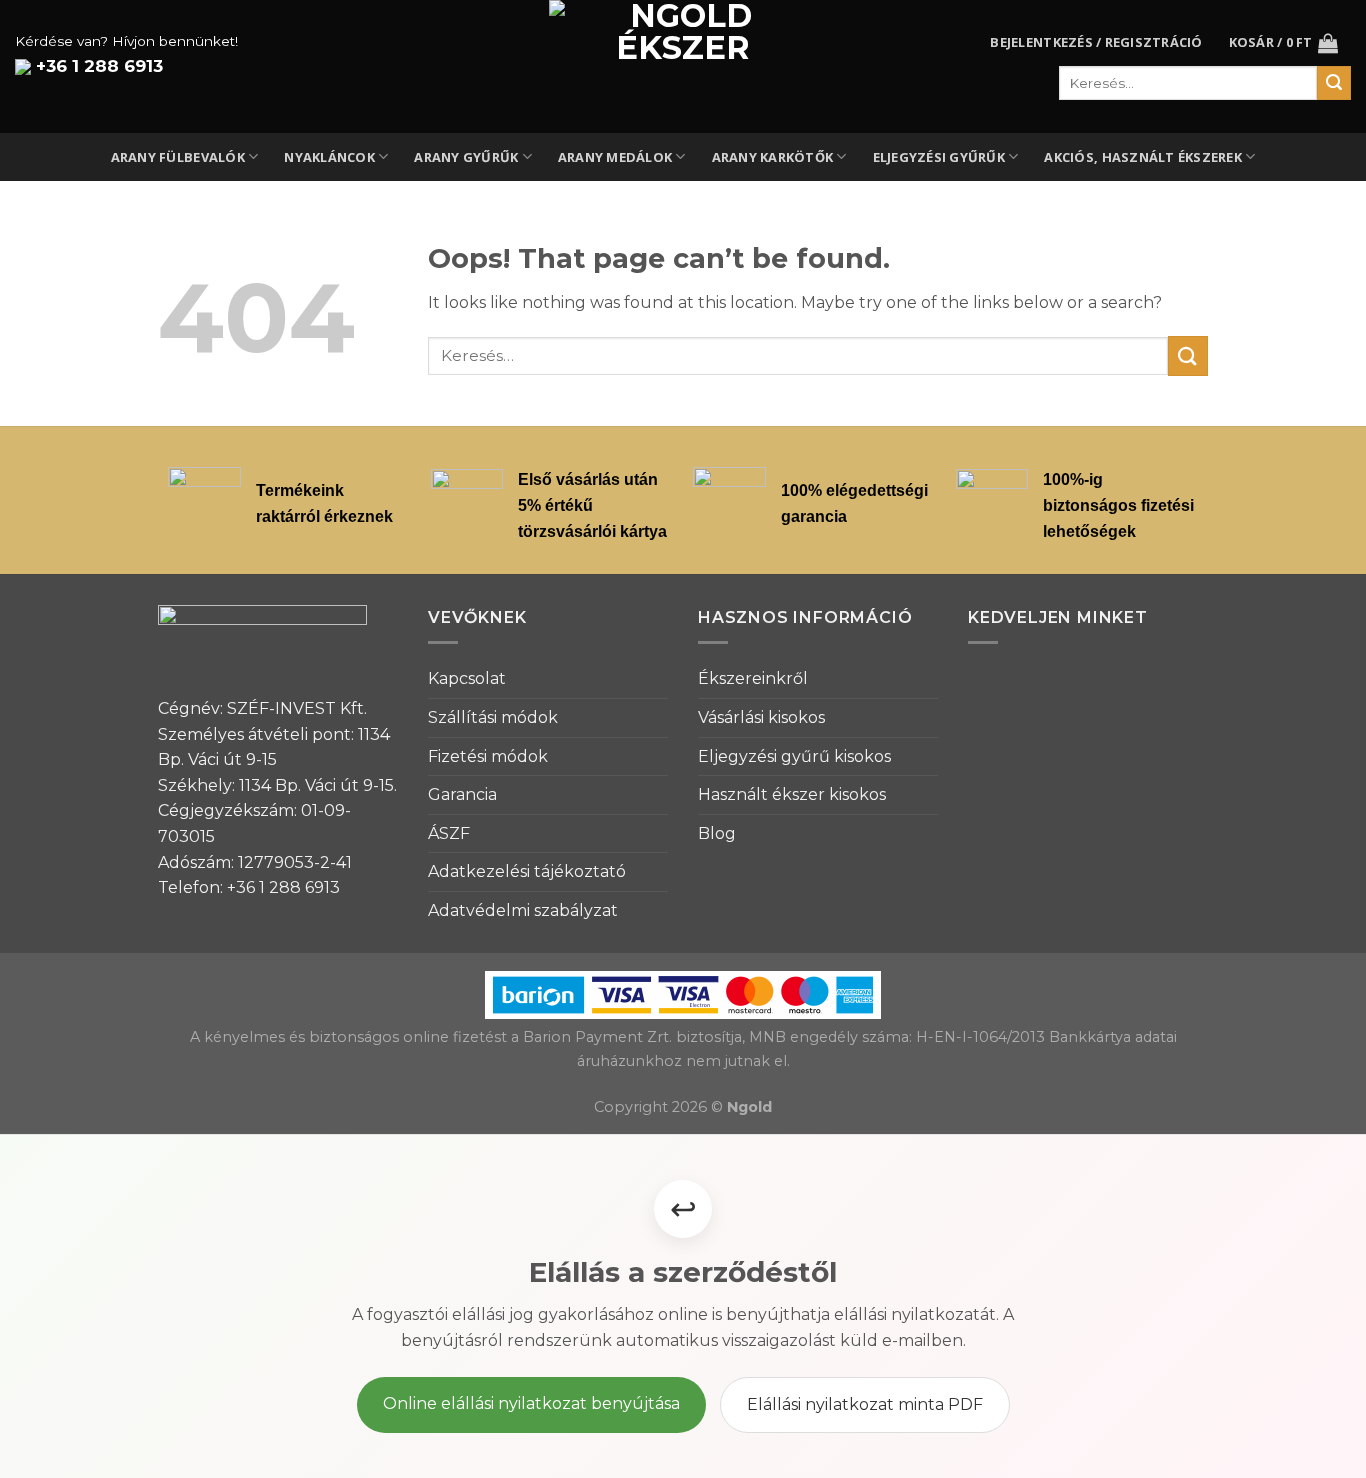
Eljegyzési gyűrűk (939, 157)
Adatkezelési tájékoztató (527, 871)
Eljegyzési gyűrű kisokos (794, 756)
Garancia (462, 794)
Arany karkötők (773, 157)
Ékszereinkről (753, 678)
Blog (717, 833)
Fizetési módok (488, 756)
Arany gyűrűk (466, 157)
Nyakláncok (329, 157)
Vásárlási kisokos (761, 717)
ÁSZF (449, 833)
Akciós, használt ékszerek (1142, 157)
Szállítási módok (493, 717)
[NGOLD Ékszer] (683, 66)
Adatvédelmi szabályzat (523, 910)
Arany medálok (615, 157)
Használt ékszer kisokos (792, 794)
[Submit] (1188, 355)
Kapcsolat (467, 678)
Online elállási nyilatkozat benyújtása (531, 1403)
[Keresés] (1334, 83)
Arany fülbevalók (178, 157)
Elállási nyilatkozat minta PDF (865, 1404)
